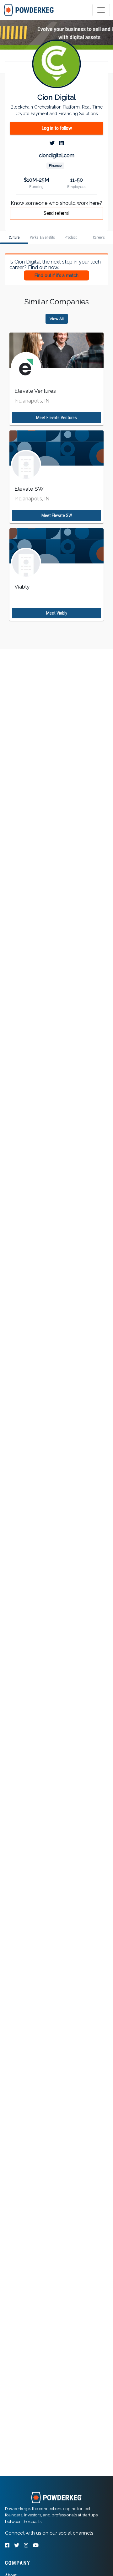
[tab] (29, 10)
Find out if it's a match (56, 275)
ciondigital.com (57, 155)
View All (57, 319)
